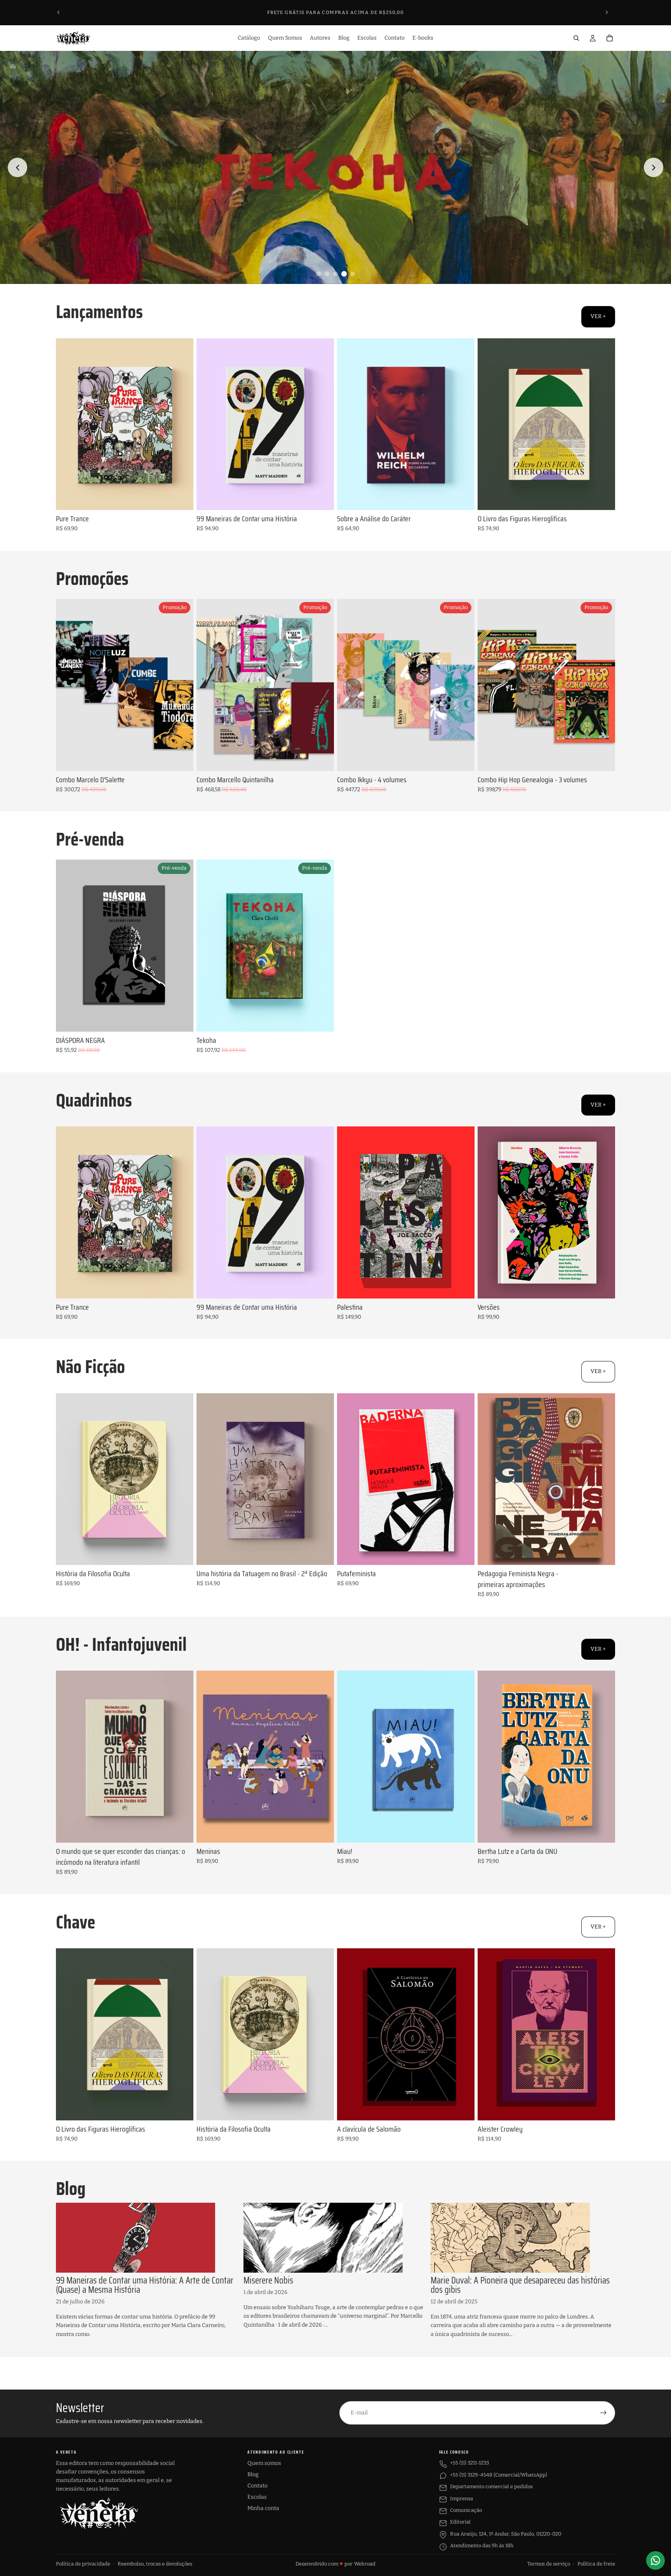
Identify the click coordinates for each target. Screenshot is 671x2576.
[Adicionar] (181, 498)
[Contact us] (655, 2560)
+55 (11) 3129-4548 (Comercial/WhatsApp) (499, 2475)
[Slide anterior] (59, 12)
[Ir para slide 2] (327, 274)
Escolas (257, 2497)
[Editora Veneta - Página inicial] (99, 2513)
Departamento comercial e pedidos (491, 2486)
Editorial (460, 2522)
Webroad (365, 2564)
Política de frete (596, 2564)
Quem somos (264, 2463)
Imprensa (462, 2499)
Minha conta (263, 2508)
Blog (253, 2474)
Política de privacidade (83, 2564)
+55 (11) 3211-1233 (469, 2463)
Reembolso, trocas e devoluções (155, 2564)
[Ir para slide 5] (353, 274)
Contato (257, 2486)
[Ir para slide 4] (344, 274)
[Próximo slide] (607, 12)
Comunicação (466, 2510)
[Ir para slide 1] (318, 274)
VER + (598, 316)
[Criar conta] (603, 2413)
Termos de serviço (549, 2564)
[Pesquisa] (576, 38)
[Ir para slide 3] (335, 274)
